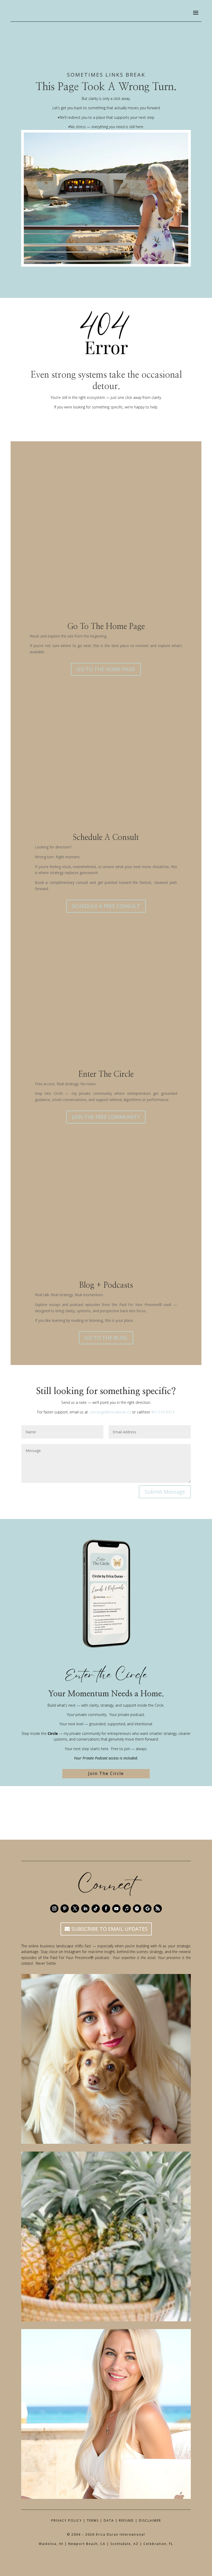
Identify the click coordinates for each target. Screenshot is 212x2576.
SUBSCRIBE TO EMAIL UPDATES (109, 1929)
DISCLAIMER (150, 2520)
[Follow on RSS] (158, 1909)
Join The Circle (106, 1773)
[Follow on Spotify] (137, 1909)
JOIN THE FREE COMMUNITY (106, 1117)
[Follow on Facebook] (106, 1909)
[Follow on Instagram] (54, 1909)
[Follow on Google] (147, 1909)
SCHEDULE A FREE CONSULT (106, 906)
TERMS (93, 2520)
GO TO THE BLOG (106, 1338)
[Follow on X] (75, 1909)
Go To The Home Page (106, 627)
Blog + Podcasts (106, 1285)
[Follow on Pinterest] (65, 1909)
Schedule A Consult (106, 838)
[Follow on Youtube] (116, 1909)
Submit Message (165, 1492)
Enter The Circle (106, 1074)
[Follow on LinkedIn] (85, 1909)
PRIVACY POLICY (67, 2520)
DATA (109, 2520)
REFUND (126, 2520)
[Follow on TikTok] (96, 1909)
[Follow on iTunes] (127, 1909)
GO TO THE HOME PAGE (106, 669)
